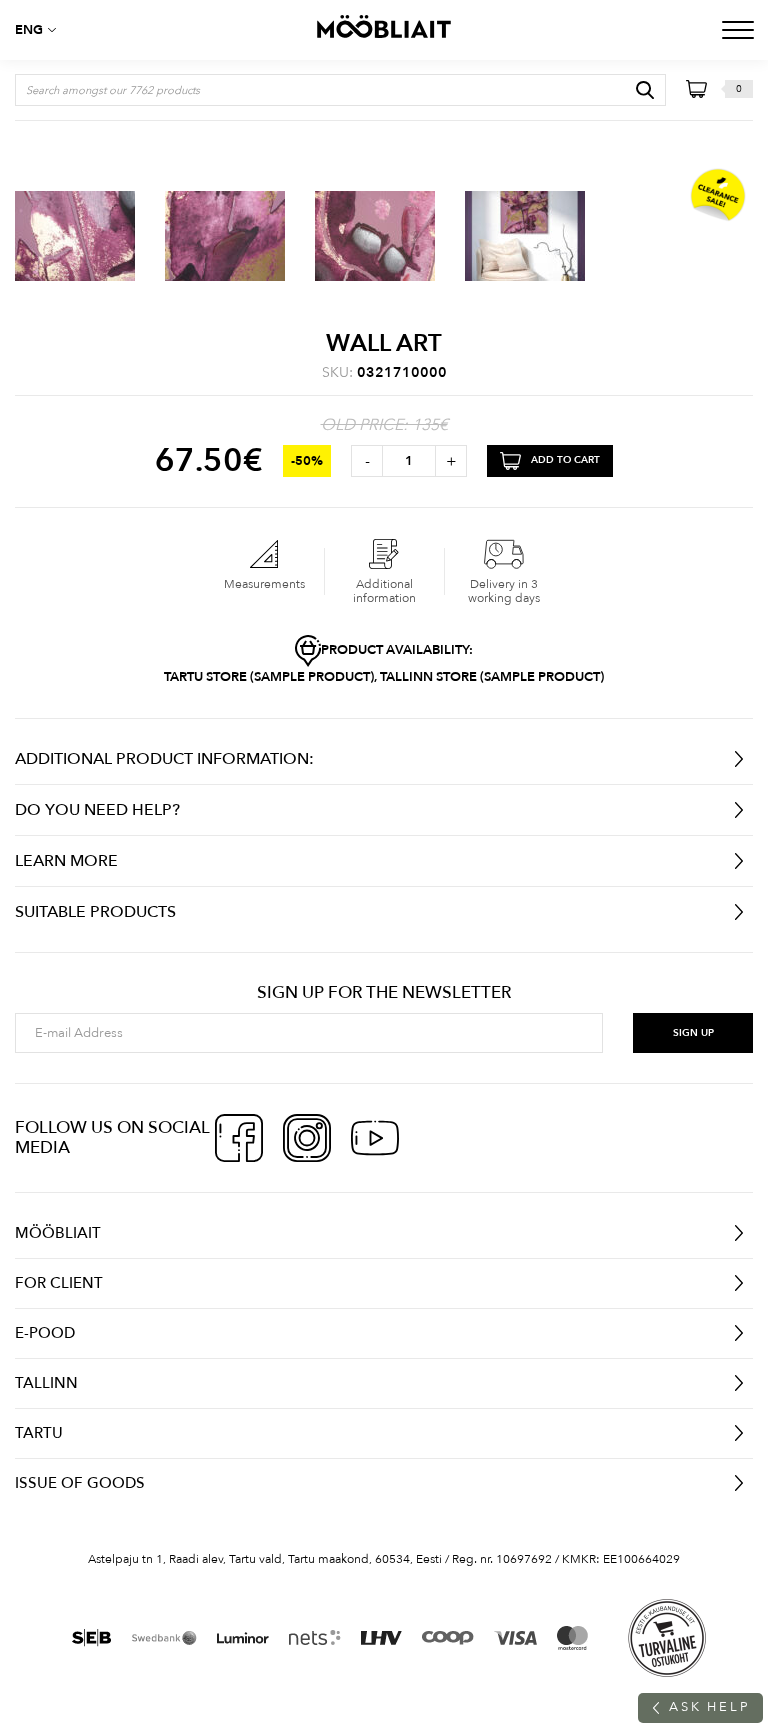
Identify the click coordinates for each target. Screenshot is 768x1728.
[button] (40, 30)
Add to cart (565, 461)
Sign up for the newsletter (384, 993)
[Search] (645, 90)
